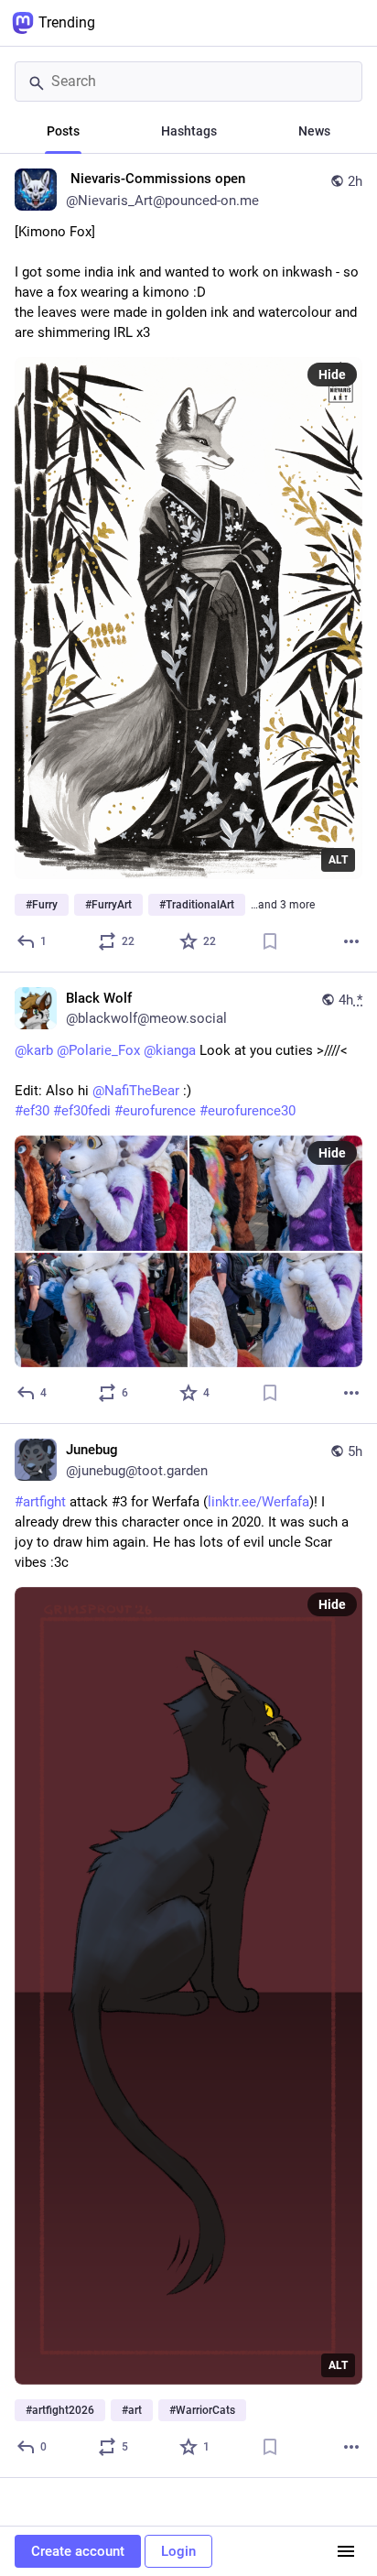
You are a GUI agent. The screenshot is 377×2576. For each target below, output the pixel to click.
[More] (351, 941)
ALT (338, 860)
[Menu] (346, 2551)
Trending (67, 22)
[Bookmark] (270, 941)
